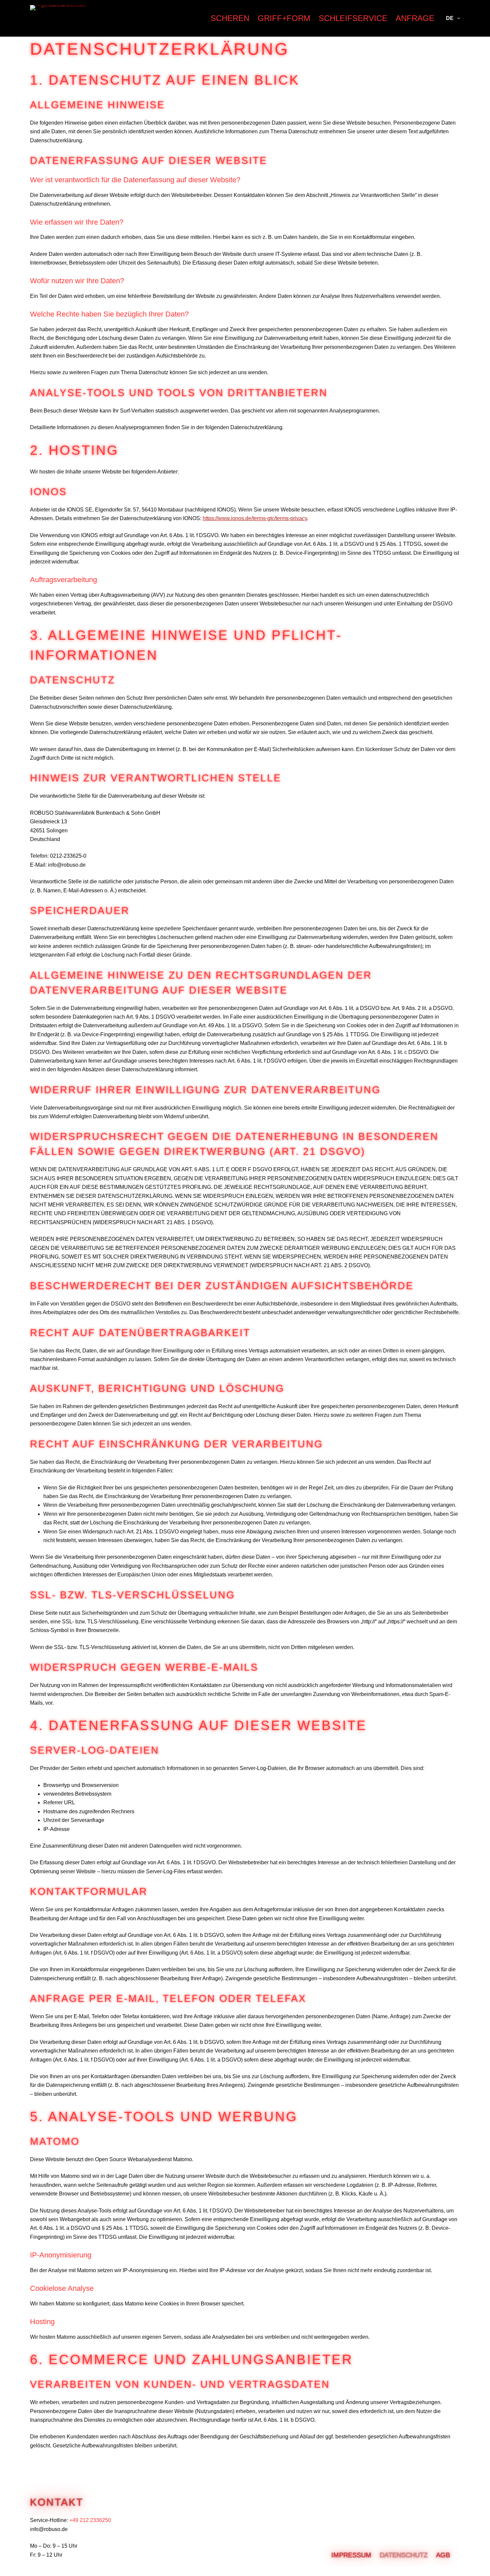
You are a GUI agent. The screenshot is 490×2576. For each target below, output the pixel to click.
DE (450, 18)
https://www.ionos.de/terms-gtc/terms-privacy (255, 518)
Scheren (230, 18)
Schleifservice (353, 18)
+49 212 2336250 (90, 2520)
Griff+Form (284, 18)
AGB (443, 2555)
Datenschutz (404, 2555)
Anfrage (415, 18)
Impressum (351, 2555)
